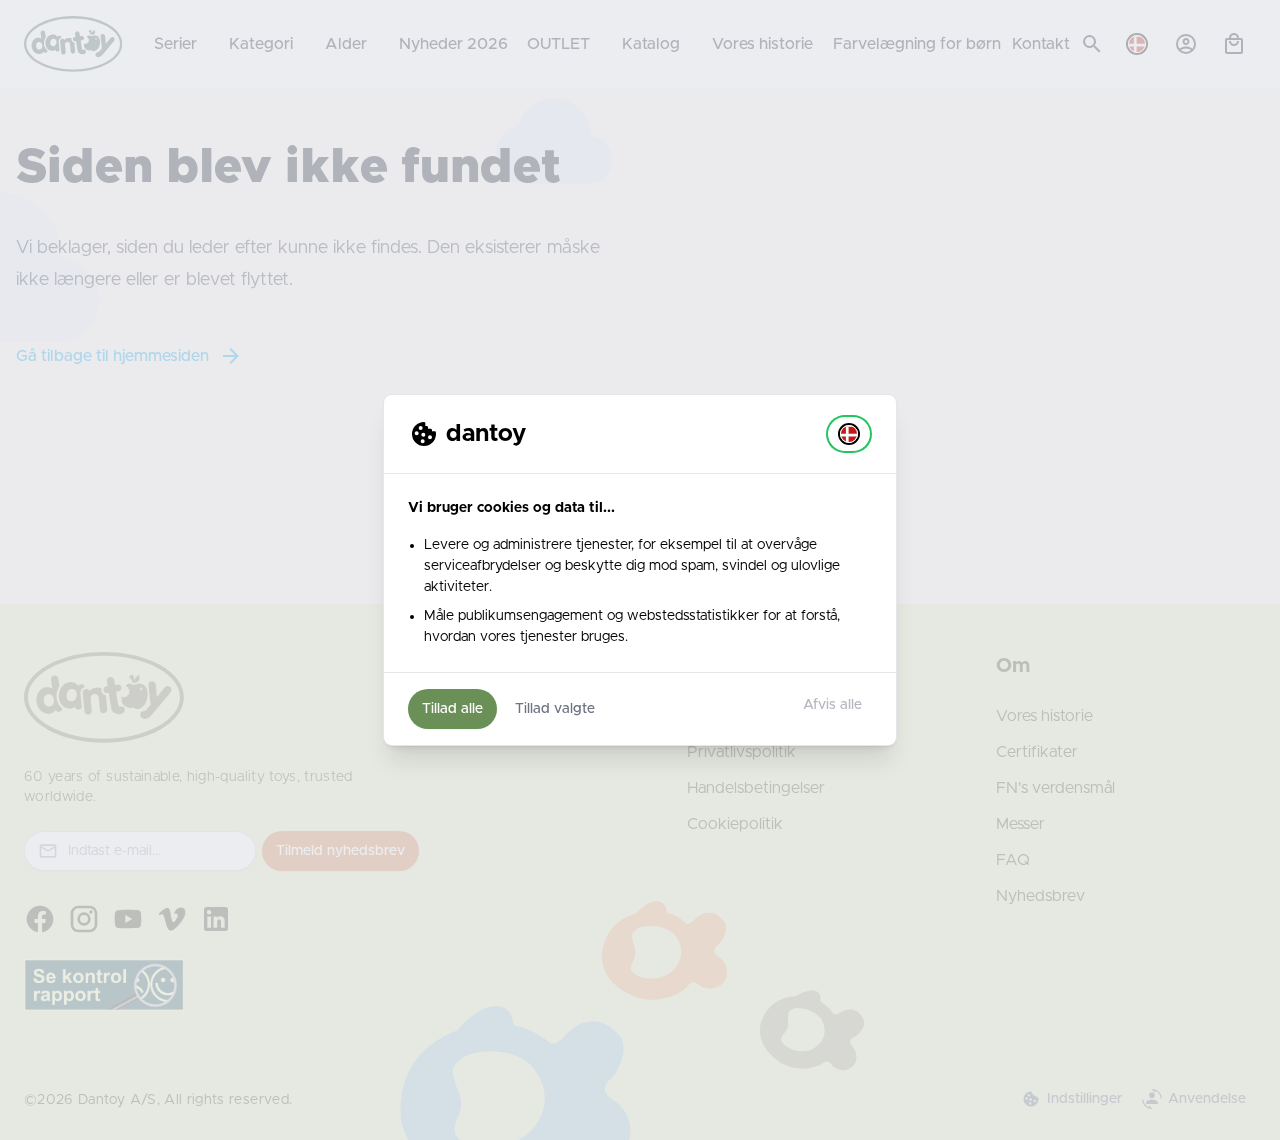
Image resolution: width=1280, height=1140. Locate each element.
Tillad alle (452, 709)
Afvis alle (832, 705)
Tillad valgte (555, 709)
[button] (849, 434)
